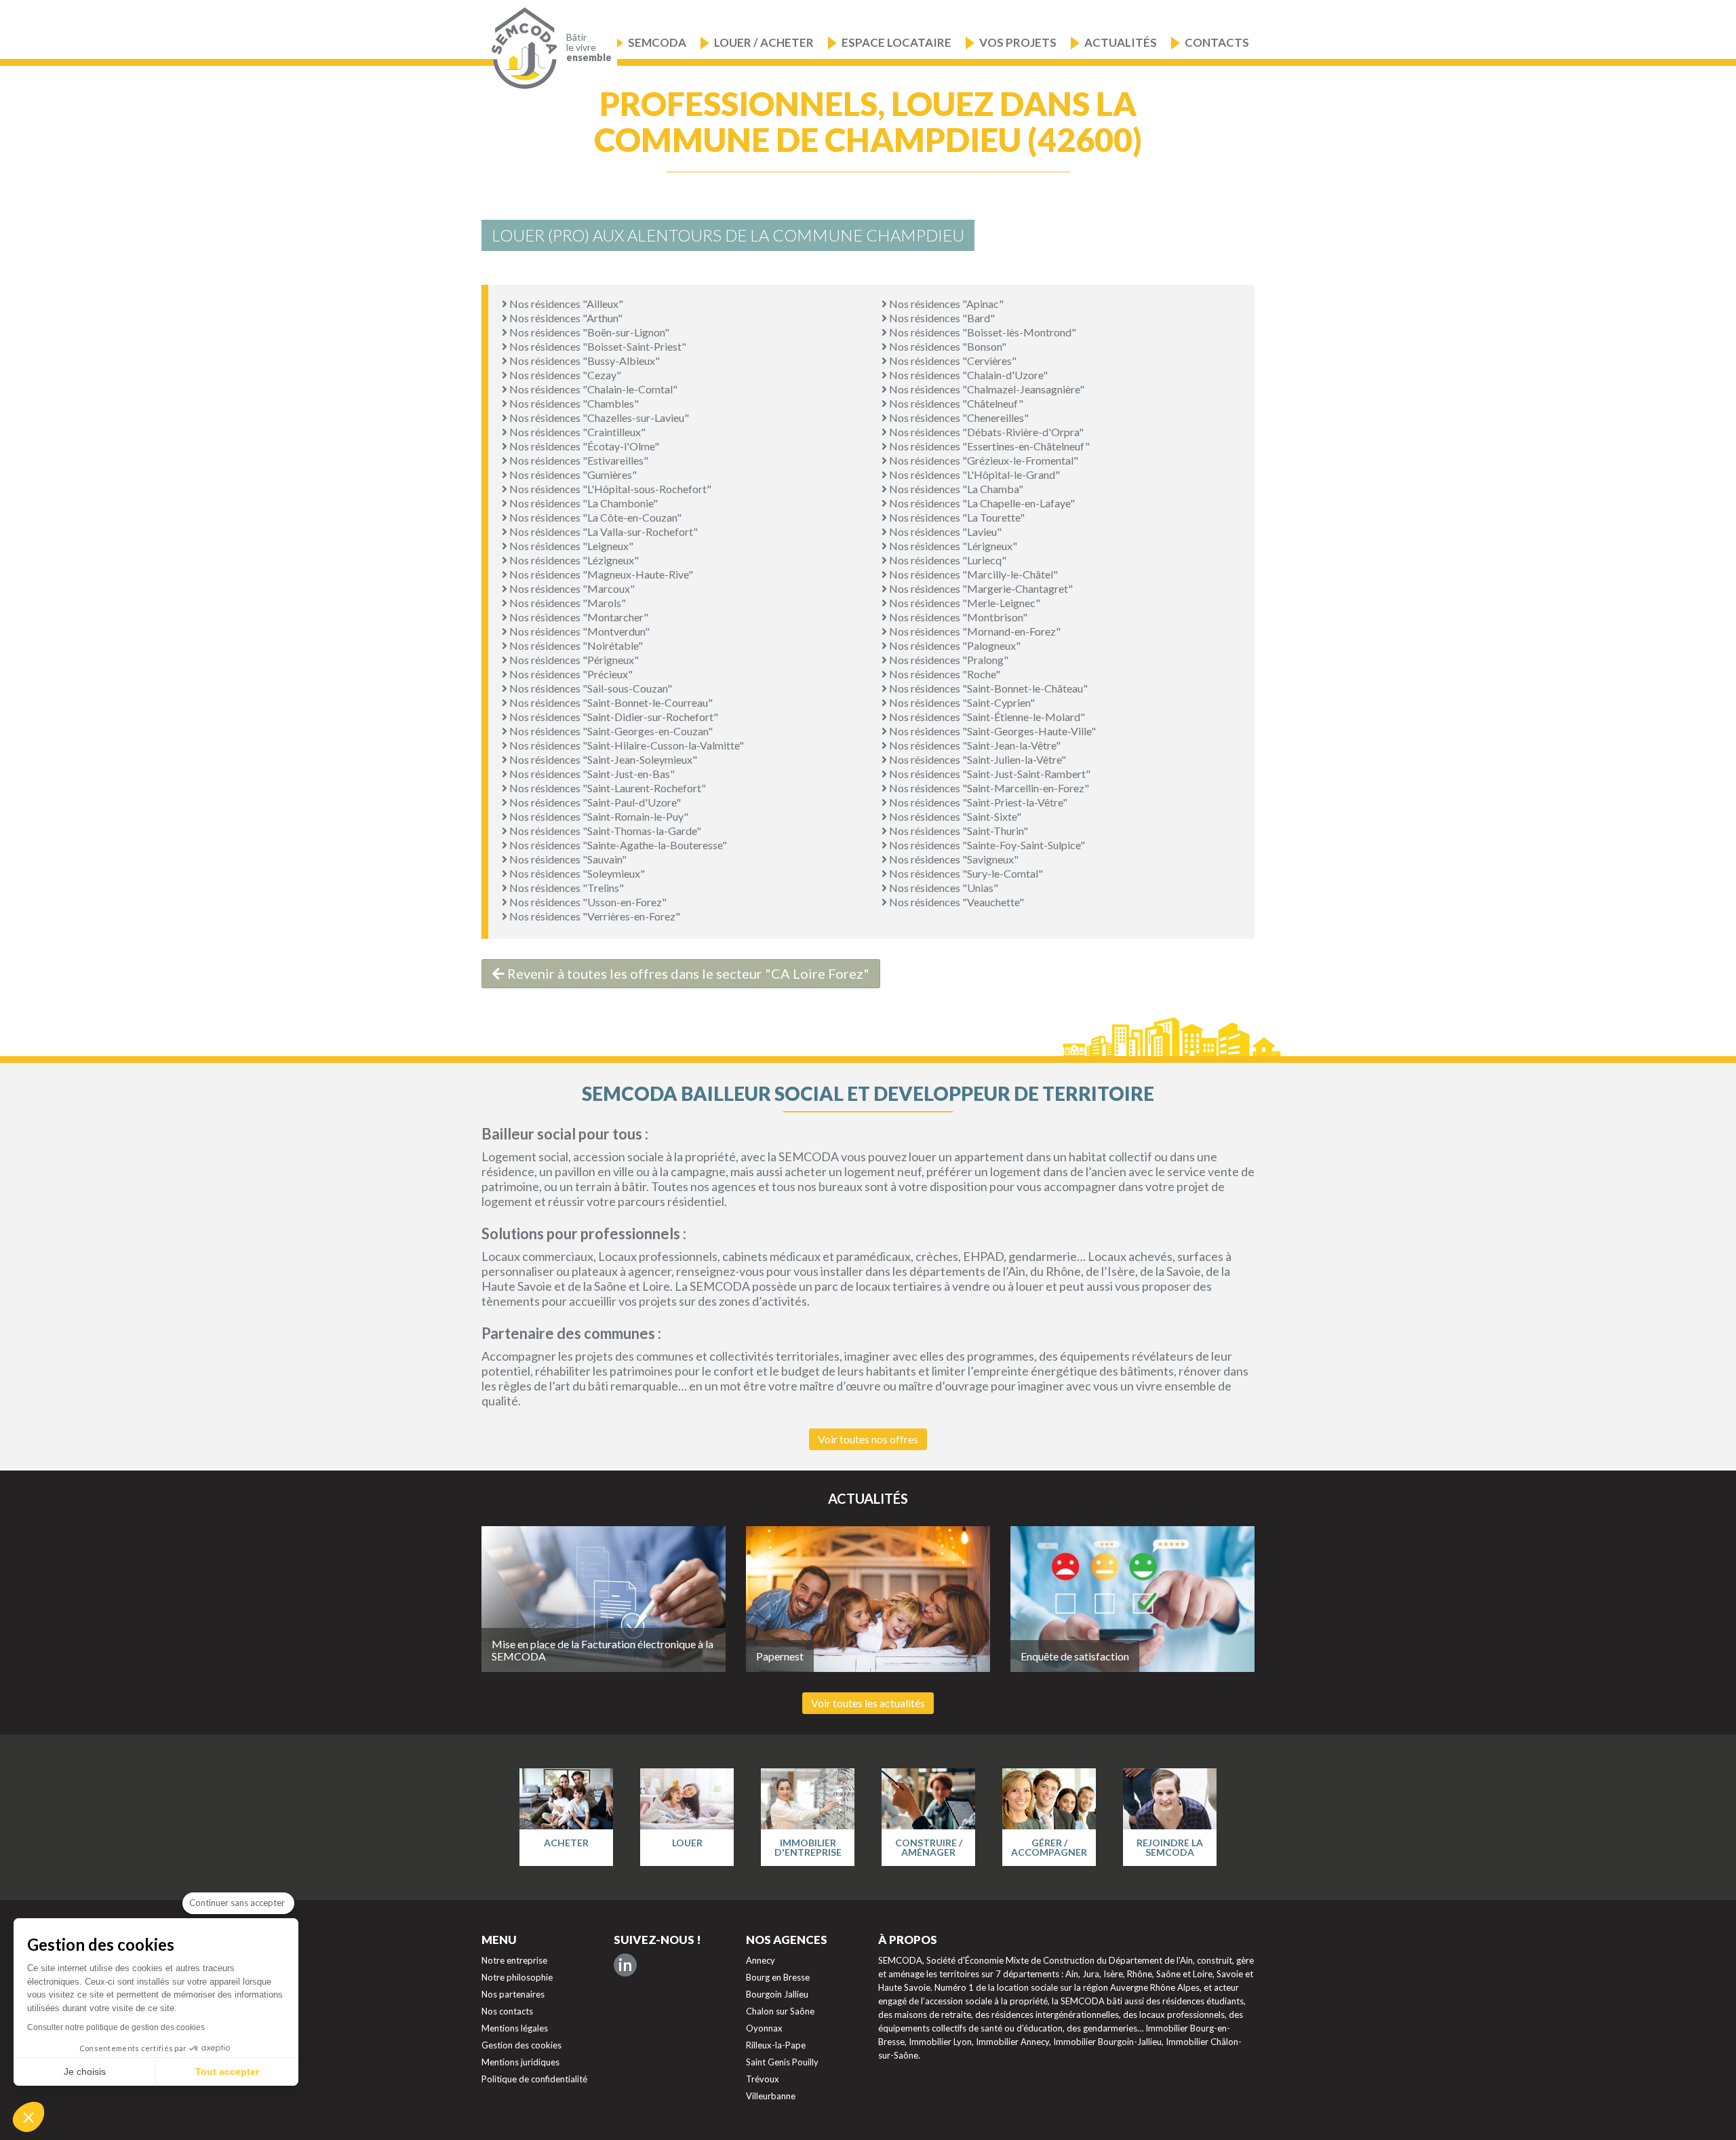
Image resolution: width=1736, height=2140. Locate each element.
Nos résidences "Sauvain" (567, 859)
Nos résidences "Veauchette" (955, 902)
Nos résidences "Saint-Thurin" (958, 831)
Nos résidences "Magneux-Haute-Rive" (600, 574)
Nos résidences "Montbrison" (957, 617)
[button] (28, 2117)
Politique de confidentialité (534, 2079)
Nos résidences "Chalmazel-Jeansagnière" (986, 389)
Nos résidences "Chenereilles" (958, 417)
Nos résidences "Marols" (567, 603)
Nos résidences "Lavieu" (944, 531)
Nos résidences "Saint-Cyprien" (961, 702)
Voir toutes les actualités (868, 1703)
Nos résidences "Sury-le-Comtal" (965, 873)
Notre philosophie (517, 1977)
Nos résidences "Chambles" (573, 403)
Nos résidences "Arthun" (565, 318)
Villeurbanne (771, 2096)
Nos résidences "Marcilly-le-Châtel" (972, 574)
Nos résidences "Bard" (941, 318)
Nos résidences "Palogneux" (954, 645)
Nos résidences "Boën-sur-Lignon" (588, 332)
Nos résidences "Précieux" (570, 674)
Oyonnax (764, 2028)
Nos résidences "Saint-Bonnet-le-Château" (987, 688)
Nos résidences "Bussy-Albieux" (584, 361)
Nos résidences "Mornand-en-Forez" (974, 631)
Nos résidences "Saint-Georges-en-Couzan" (610, 731)
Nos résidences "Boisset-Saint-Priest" (597, 346)
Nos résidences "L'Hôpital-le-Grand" (973, 474)
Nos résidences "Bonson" (947, 346)
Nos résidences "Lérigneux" (952, 546)
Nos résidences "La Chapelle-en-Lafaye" (981, 503)
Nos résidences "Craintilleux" (576, 432)
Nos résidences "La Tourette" (956, 517)
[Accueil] (521, 48)
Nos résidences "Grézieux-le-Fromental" (983, 460)
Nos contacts (507, 2011)
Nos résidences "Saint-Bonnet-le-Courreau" (610, 702)
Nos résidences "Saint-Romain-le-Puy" (598, 816)
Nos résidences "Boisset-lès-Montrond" (982, 332)
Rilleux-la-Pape (776, 2045)
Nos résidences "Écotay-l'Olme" (583, 446)
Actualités (1121, 42)
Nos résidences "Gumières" (572, 474)
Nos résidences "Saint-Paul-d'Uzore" (594, 802)
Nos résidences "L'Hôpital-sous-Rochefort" (609, 489)
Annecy (761, 1960)
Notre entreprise (514, 1960)
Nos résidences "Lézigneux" (573, 560)
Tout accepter (227, 2071)
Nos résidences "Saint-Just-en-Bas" (591, 774)
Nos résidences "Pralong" (948, 660)
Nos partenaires (513, 1994)
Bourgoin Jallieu (777, 1994)
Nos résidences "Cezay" (564, 375)
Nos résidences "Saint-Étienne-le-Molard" (986, 717)
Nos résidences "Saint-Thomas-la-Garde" (604, 831)
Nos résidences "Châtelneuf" (955, 403)
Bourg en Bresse (778, 1977)
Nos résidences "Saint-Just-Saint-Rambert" (989, 774)
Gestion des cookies (521, 2045)
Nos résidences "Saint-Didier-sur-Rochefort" (613, 717)
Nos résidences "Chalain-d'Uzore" (967, 375)
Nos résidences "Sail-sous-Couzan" (590, 688)
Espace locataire (896, 42)
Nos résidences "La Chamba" (955, 489)
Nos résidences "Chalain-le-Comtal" (592, 389)
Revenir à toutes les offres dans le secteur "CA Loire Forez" (687, 973)
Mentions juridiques (520, 2062)
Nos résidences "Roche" (944, 674)
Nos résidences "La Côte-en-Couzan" (594, 517)
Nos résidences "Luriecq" (947, 560)
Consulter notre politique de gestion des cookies (116, 2027)
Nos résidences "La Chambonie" (583, 503)
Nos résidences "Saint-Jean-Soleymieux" (602, 759)
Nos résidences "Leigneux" (570, 546)
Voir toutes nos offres (868, 1439)
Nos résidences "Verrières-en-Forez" (594, 916)
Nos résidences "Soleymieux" (576, 873)
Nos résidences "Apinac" (945, 304)
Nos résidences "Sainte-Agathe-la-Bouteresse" (617, 845)
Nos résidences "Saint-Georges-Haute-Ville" (991, 731)
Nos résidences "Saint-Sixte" (954, 816)
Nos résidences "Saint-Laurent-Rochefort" (607, 788)
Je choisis (85, 2071)
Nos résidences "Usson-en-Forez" (587, 902)
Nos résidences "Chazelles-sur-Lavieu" (598, 417)
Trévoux (763, 2079)
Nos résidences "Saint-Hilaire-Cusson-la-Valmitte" (626, 745)
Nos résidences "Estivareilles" (578, 460)
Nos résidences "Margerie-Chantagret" (980, 588)
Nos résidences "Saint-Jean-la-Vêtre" (974, 745)
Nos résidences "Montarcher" (578, 617)
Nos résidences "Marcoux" (571, 588)
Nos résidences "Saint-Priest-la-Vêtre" (977, 802)
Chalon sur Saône (780, 2011)
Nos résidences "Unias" (943, 888)
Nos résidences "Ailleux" (565, 304)
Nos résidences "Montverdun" (578, 631)
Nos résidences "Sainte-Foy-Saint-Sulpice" (986, 845)
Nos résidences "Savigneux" (953, 859)
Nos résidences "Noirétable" (575, 645)
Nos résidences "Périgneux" (573, 660)
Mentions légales (515, 2028)
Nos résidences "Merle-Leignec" (964, 603)
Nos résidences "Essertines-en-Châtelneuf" (988, 446)
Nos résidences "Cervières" (952, 361)
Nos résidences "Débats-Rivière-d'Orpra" (985, 432)
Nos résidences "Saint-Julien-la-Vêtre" (976, 759)
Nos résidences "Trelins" (566, 888)
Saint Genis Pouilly (782, 2062)
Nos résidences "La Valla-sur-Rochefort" (603, 531)
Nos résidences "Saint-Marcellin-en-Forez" (988, 788)
